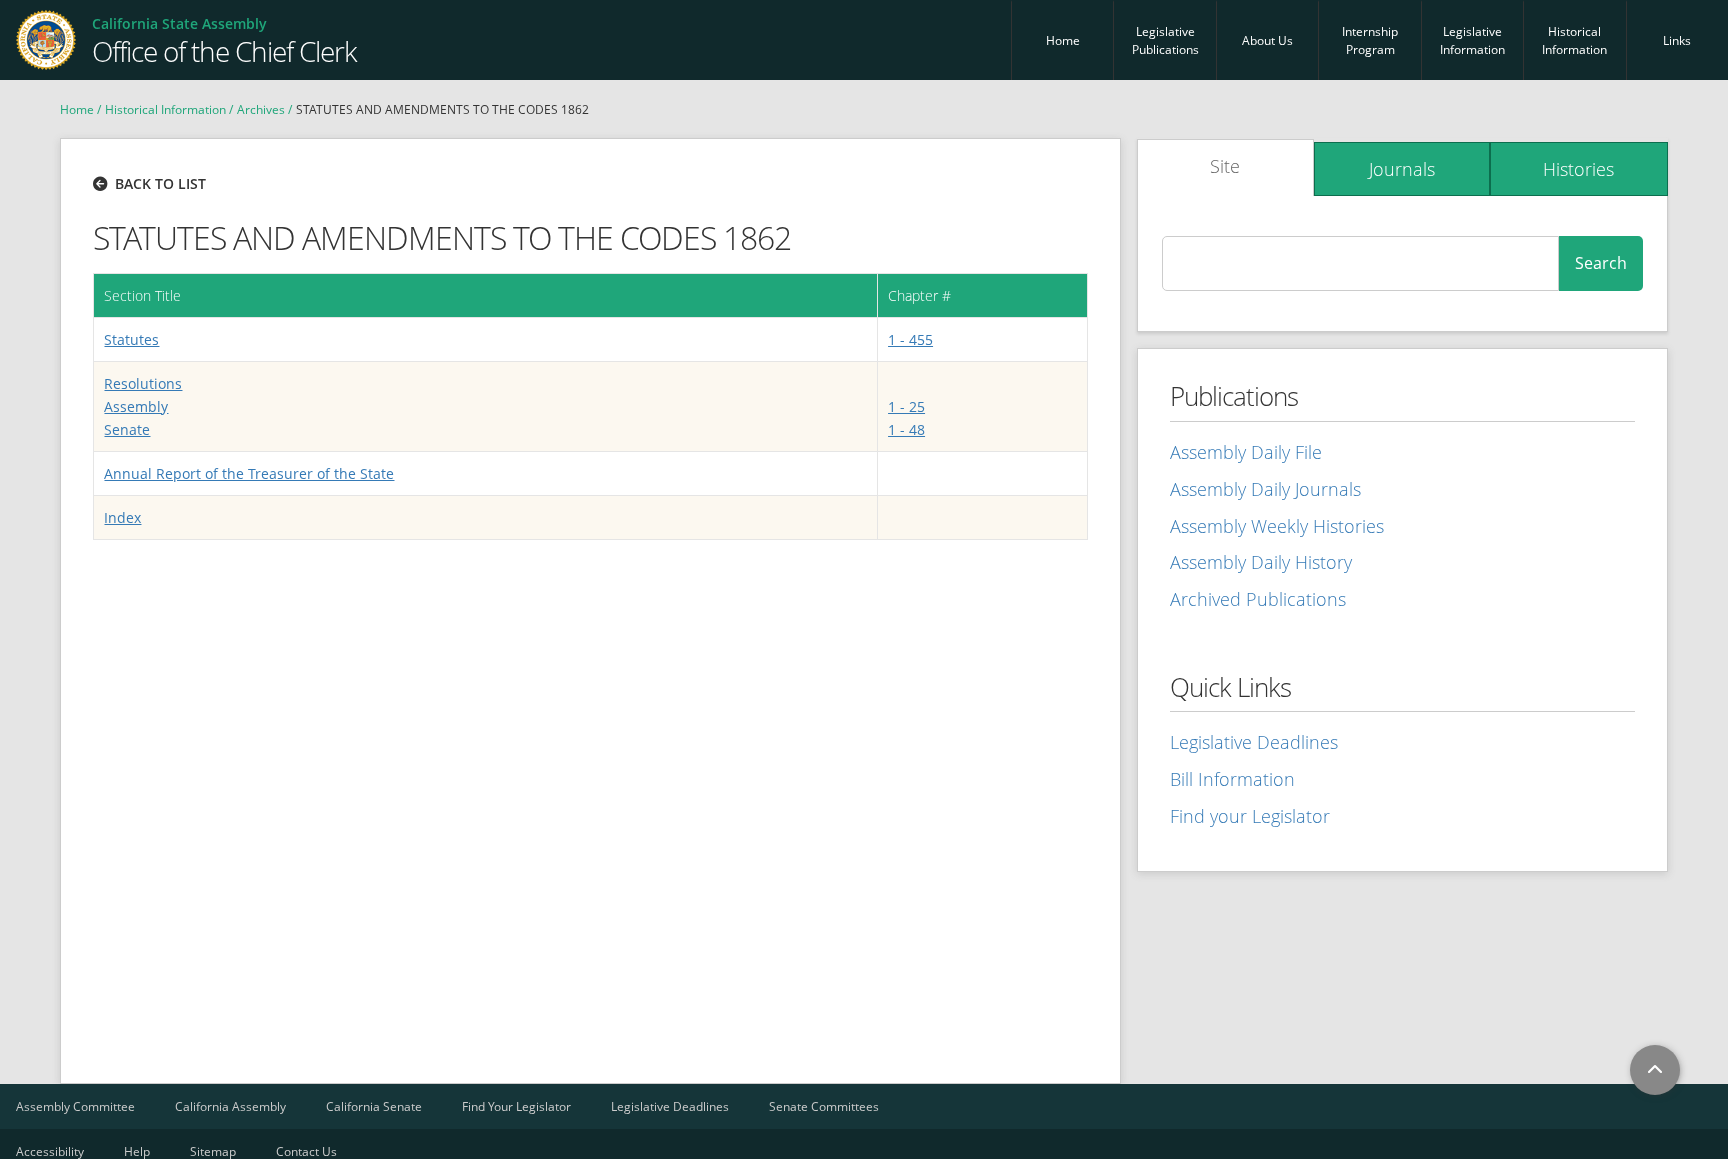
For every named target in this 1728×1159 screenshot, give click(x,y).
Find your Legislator (1250, 816)
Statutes (131, 339)
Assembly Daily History (1261, 562)
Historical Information (1574, 40)
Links (1677, 40)
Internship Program (1370, 40)
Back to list (160, 183)
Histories (1578, 169)
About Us (1267, 40)
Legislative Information (1472, 40)
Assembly (136, 406)
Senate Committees (824, 1106)
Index (122, 517)
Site (1225, 166)
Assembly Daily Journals (1265, 489)
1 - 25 (906, 406)
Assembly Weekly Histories (1277, 526)
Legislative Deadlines (1254, 742)
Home (1063, 40)
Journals (1402, 169)
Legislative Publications (1165, 40)
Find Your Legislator (516, 1106)
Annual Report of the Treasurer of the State (249, 473)
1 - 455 (910, 339)
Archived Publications (1258, 599)
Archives (261, 109)
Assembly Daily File (1246, 452)
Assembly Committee (75, 1106)
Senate (127, 429)
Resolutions (143, 383)
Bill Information (1232, 779)
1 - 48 (906, 429)
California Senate (374, 1106)
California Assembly (230, 1106)
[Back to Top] (1655, 1070)
